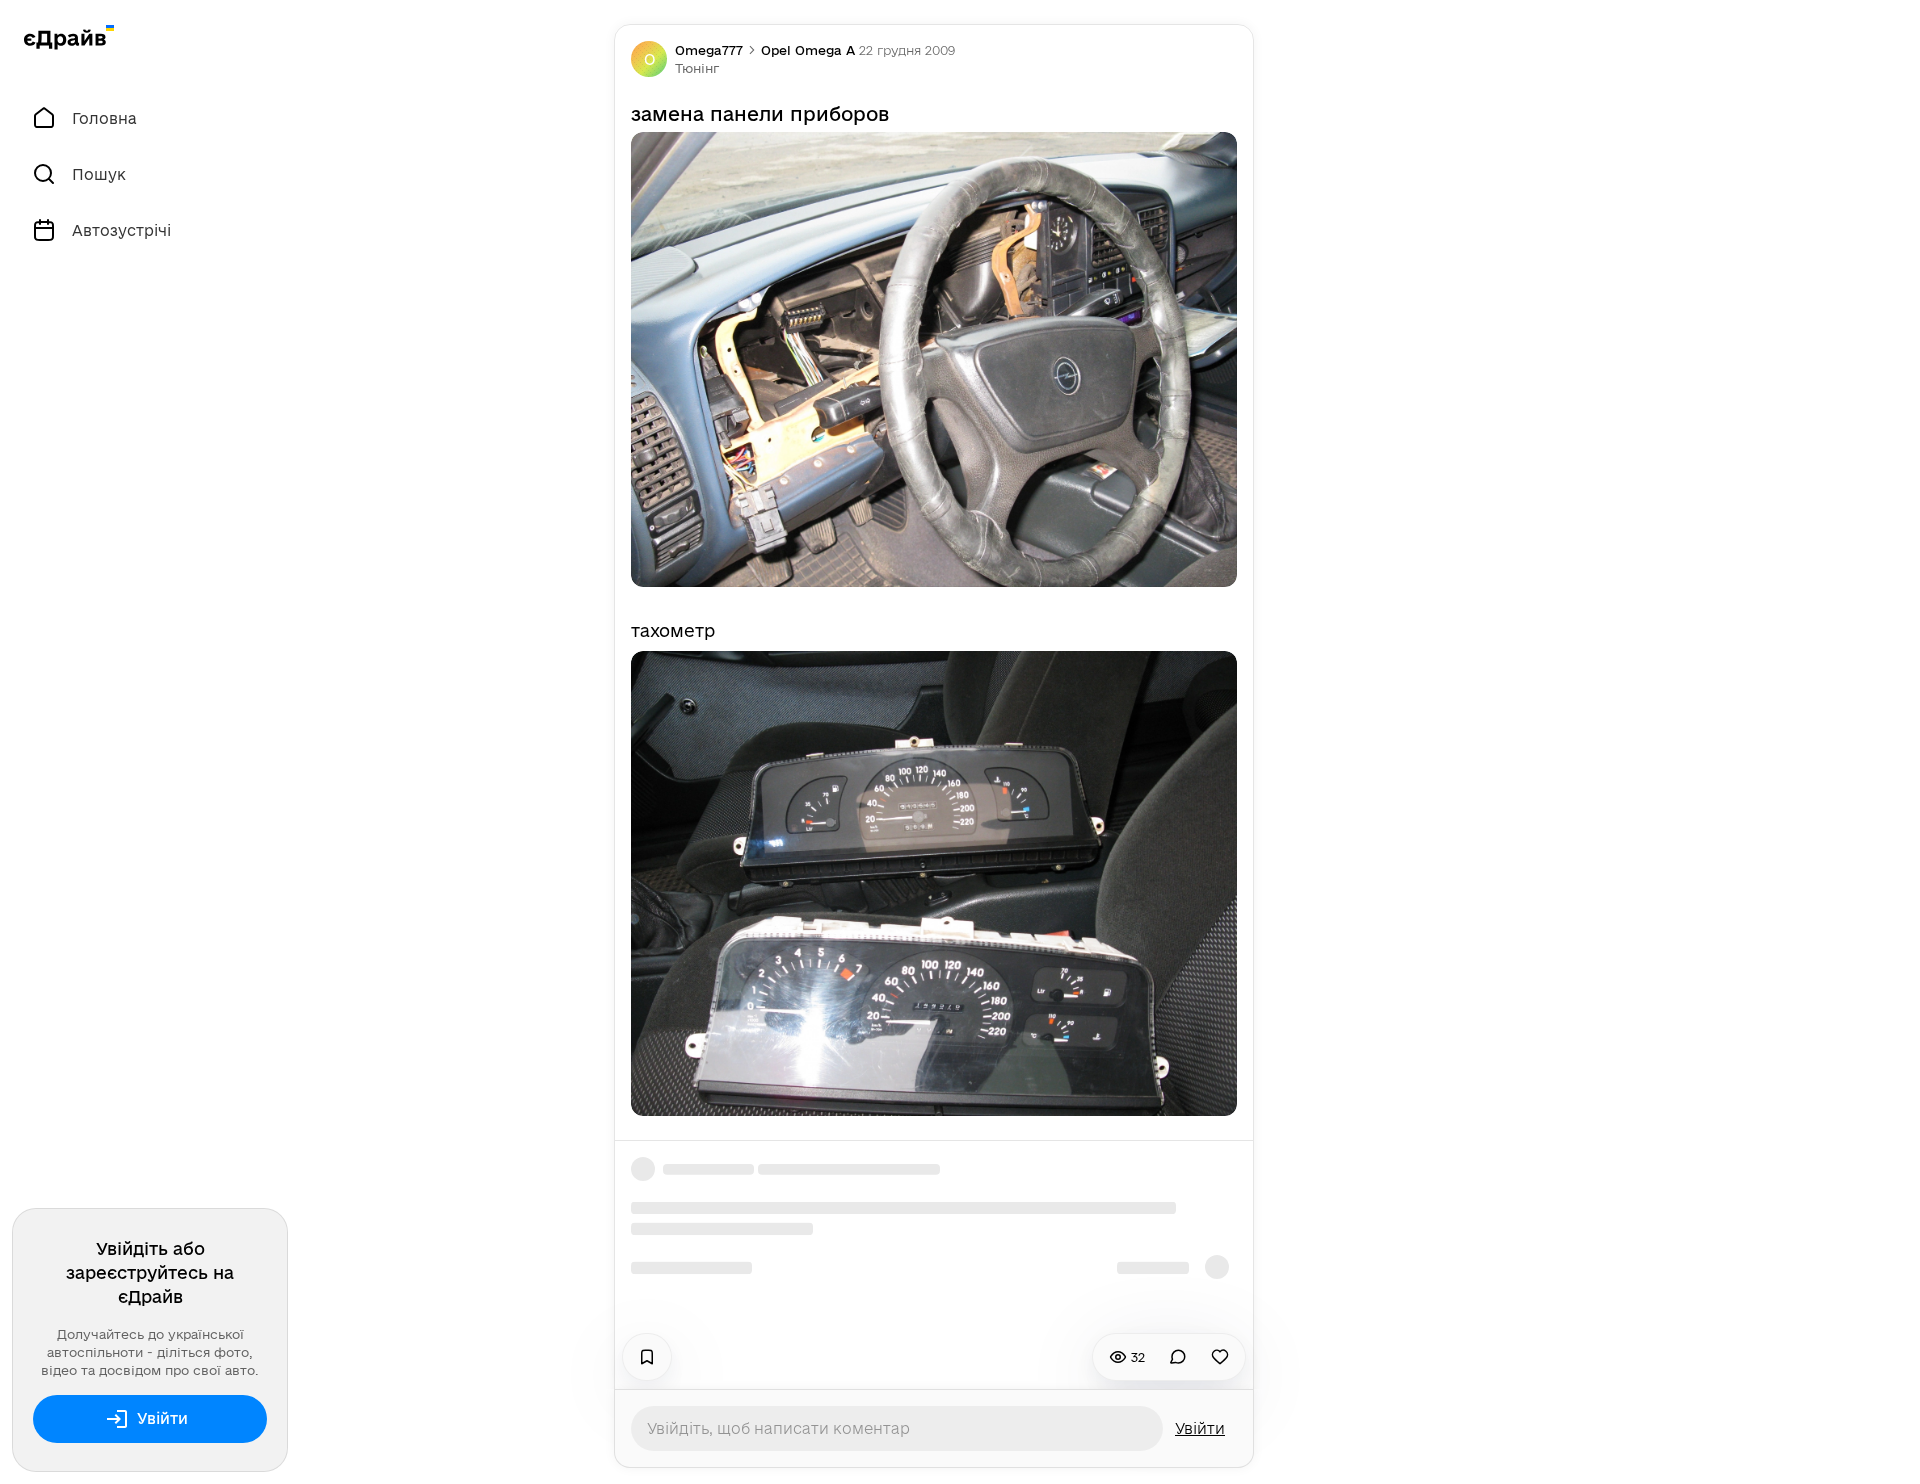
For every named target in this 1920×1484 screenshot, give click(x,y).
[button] (697, 68)
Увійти (162, 1418)
